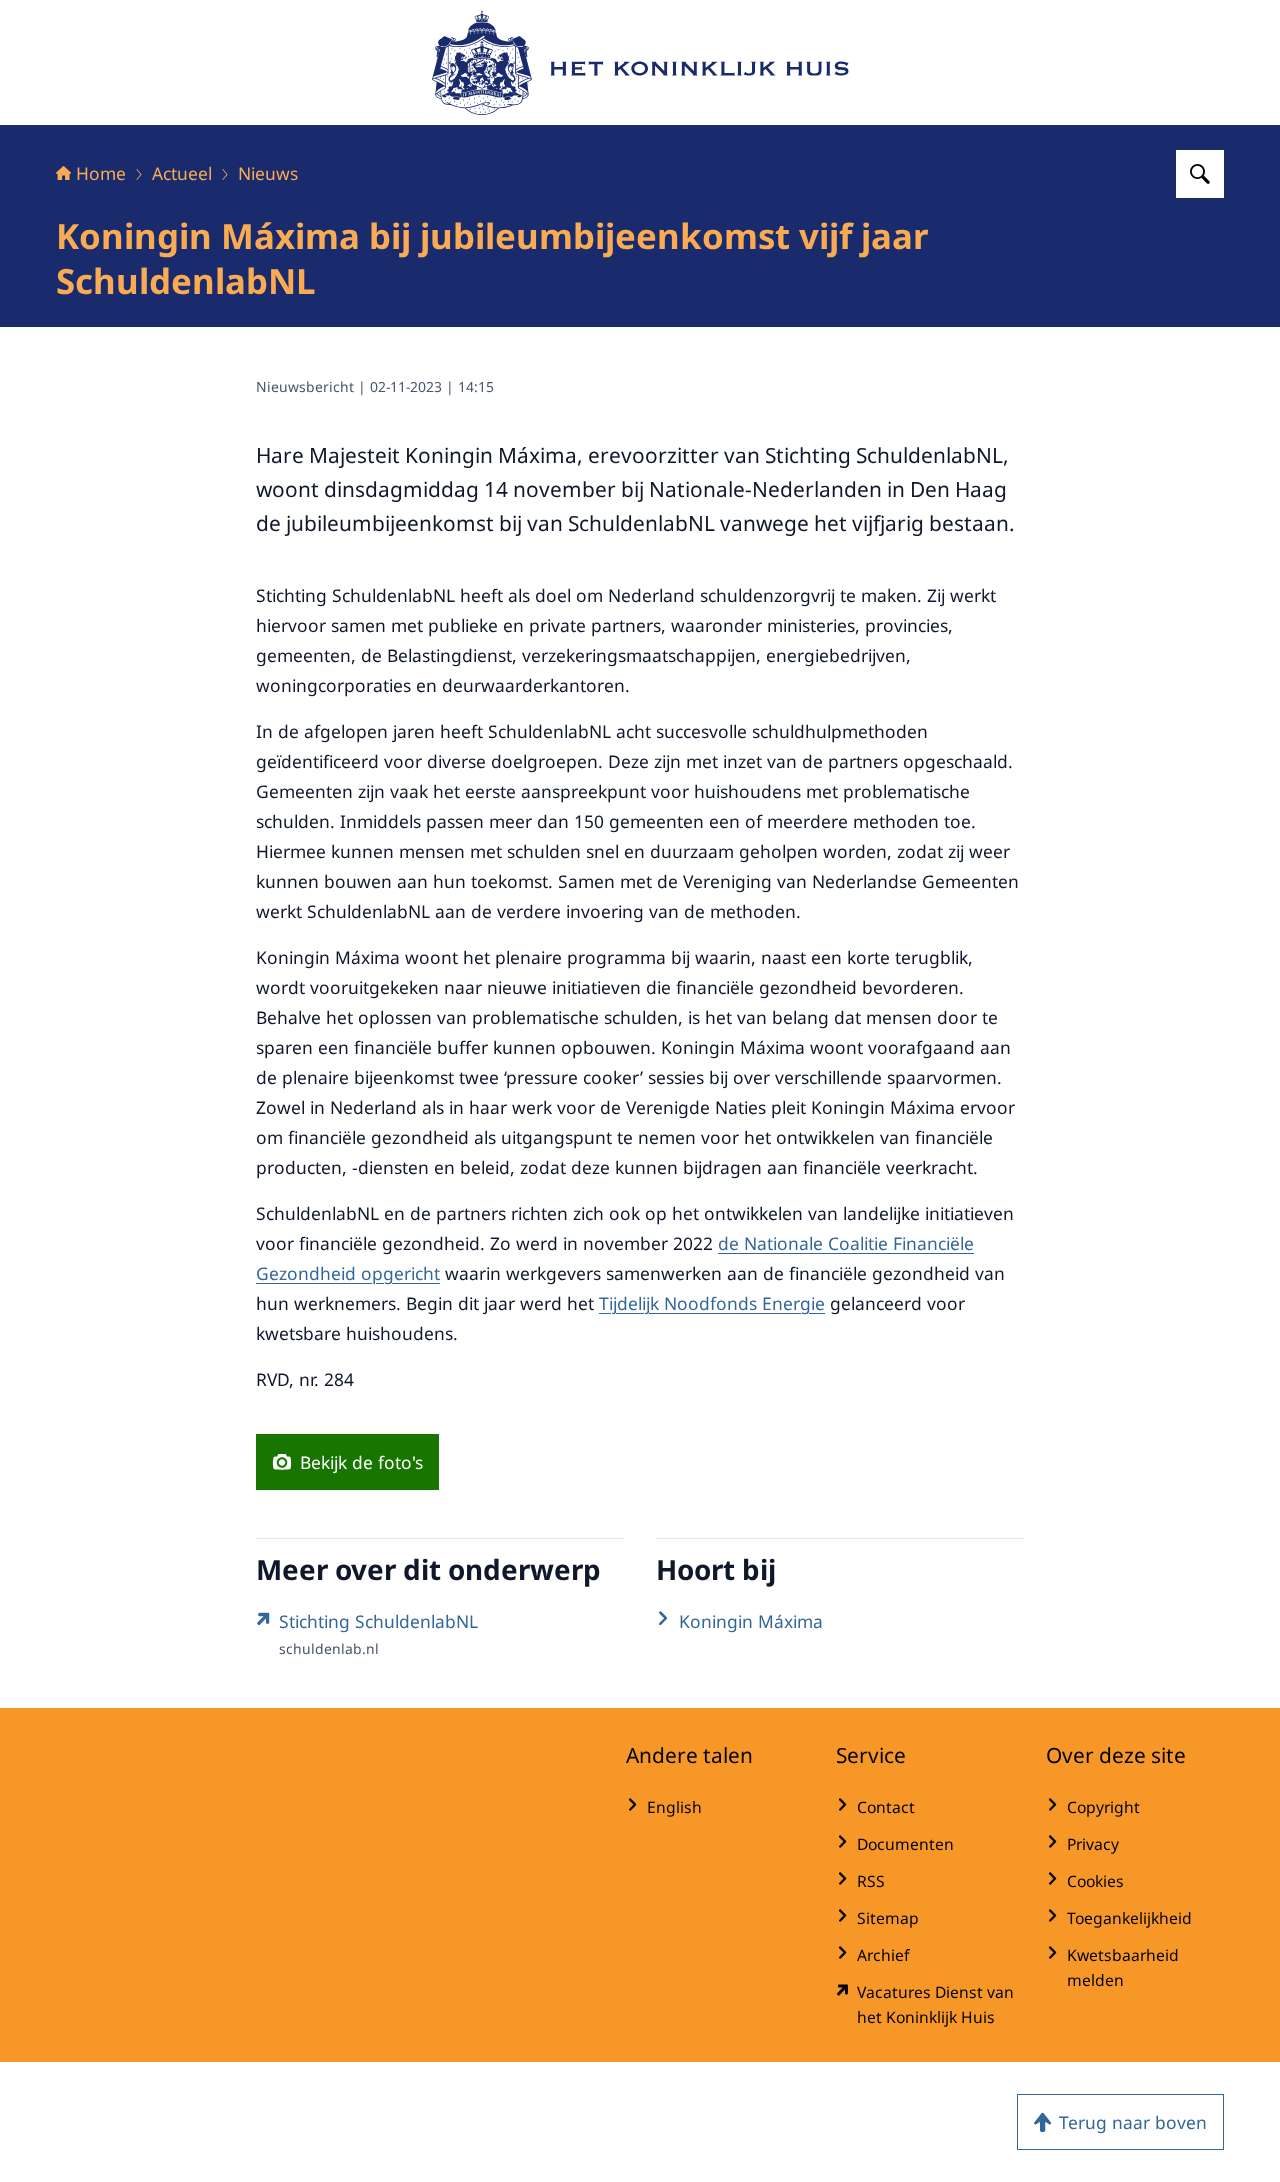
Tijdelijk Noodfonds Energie (712, 1303)
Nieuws (268, 173)
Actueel (182, 173)
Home (101, 173)
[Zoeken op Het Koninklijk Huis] (1200, 174)
